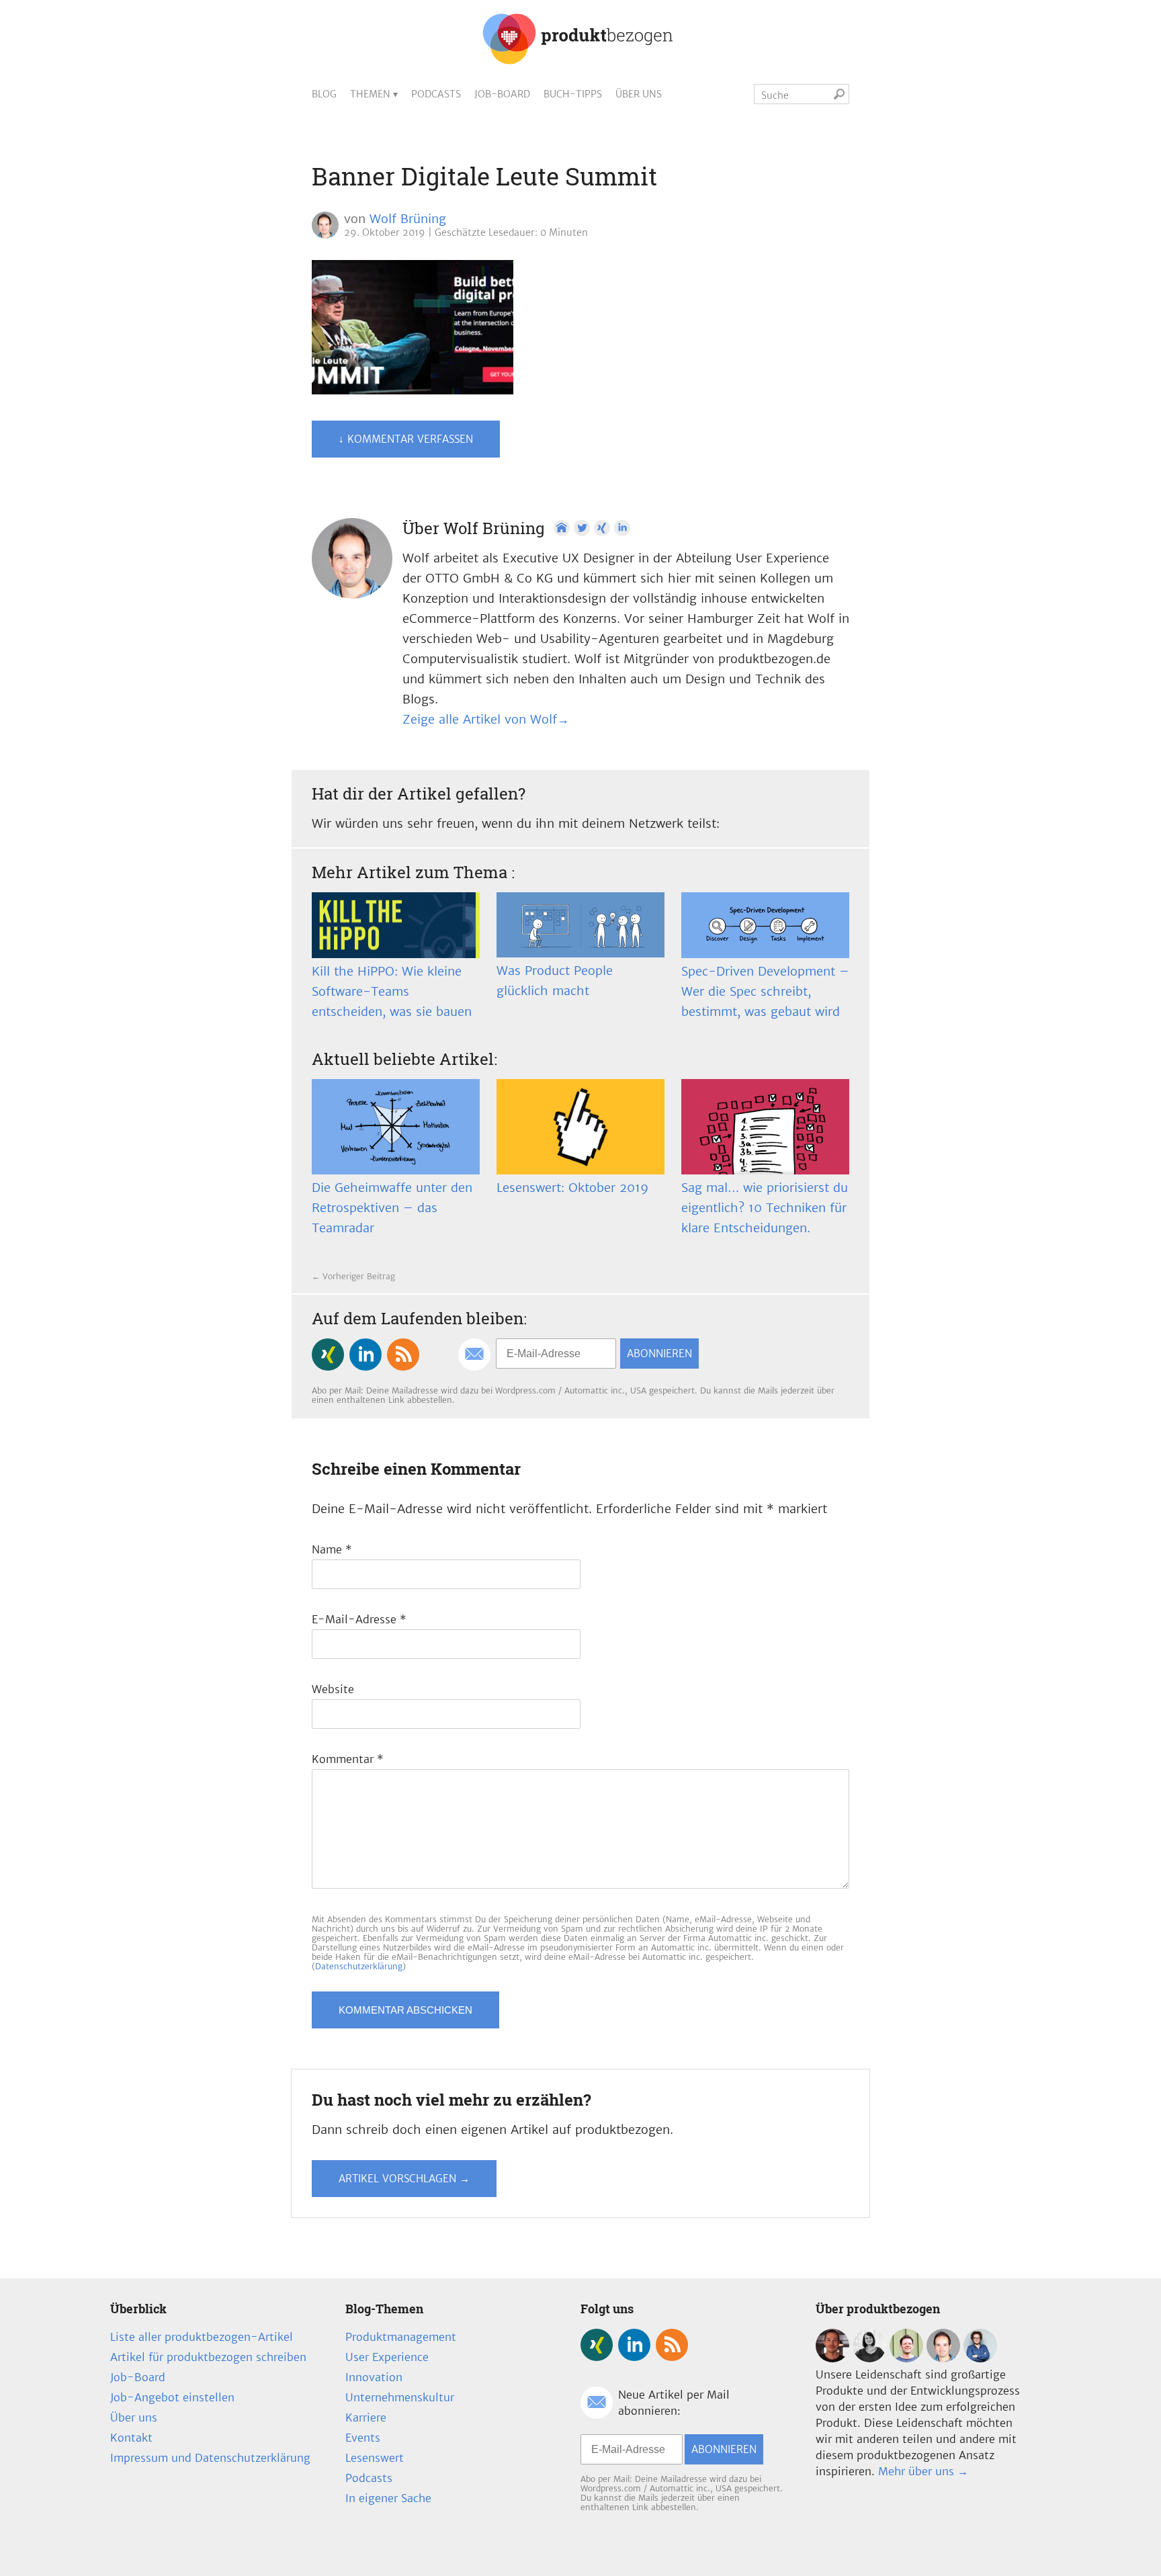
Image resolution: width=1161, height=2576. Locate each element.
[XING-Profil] (602, 528)
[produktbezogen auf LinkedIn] (365, 1355)
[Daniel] (832, 2358)
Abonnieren (659, 1354)
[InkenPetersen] (869, 2358)
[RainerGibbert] (906, 2358)
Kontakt (131, 2438)
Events (363, 2438)
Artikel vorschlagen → (404, 2179)
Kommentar (348, 1759)
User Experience (387, 2357)
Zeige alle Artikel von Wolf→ (486, 719)
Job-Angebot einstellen (172, 2397)
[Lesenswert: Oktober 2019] (580, 1127)
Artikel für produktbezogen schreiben (208, 2357)
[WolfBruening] (943, 2358)
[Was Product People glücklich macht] (580, 925)
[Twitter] (582, 528)
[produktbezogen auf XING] (328, 1355)
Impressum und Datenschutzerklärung (210, 2458)
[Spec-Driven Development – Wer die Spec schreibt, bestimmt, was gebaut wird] (765, 925)
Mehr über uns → (923, 2471)
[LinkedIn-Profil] (622, 528)
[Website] (562, 528)
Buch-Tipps (573, 94)
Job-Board (502, 94)
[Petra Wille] (980, 2358)
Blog (324, 94)
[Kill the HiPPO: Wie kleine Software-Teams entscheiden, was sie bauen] (396, 925)
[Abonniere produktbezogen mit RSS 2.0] (403, 1355)
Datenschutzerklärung (359, 1966)
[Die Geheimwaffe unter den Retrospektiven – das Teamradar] (396, 1127)
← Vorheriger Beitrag (353, 1276)
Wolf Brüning (408, 219)
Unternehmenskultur (400, 2397)
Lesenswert (375, 2458)
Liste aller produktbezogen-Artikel (202, 2337)
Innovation (374, 2377)
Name (332, 1549)
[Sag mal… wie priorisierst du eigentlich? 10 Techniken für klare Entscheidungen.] (765, 1127)
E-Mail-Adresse (359, 1619)
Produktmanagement (401, 2337)
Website (333, 1689)
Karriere (366, 2417)
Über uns (639, 94)
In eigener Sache (388, 2498)
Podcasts (436, 94)
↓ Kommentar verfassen (406, 439)
